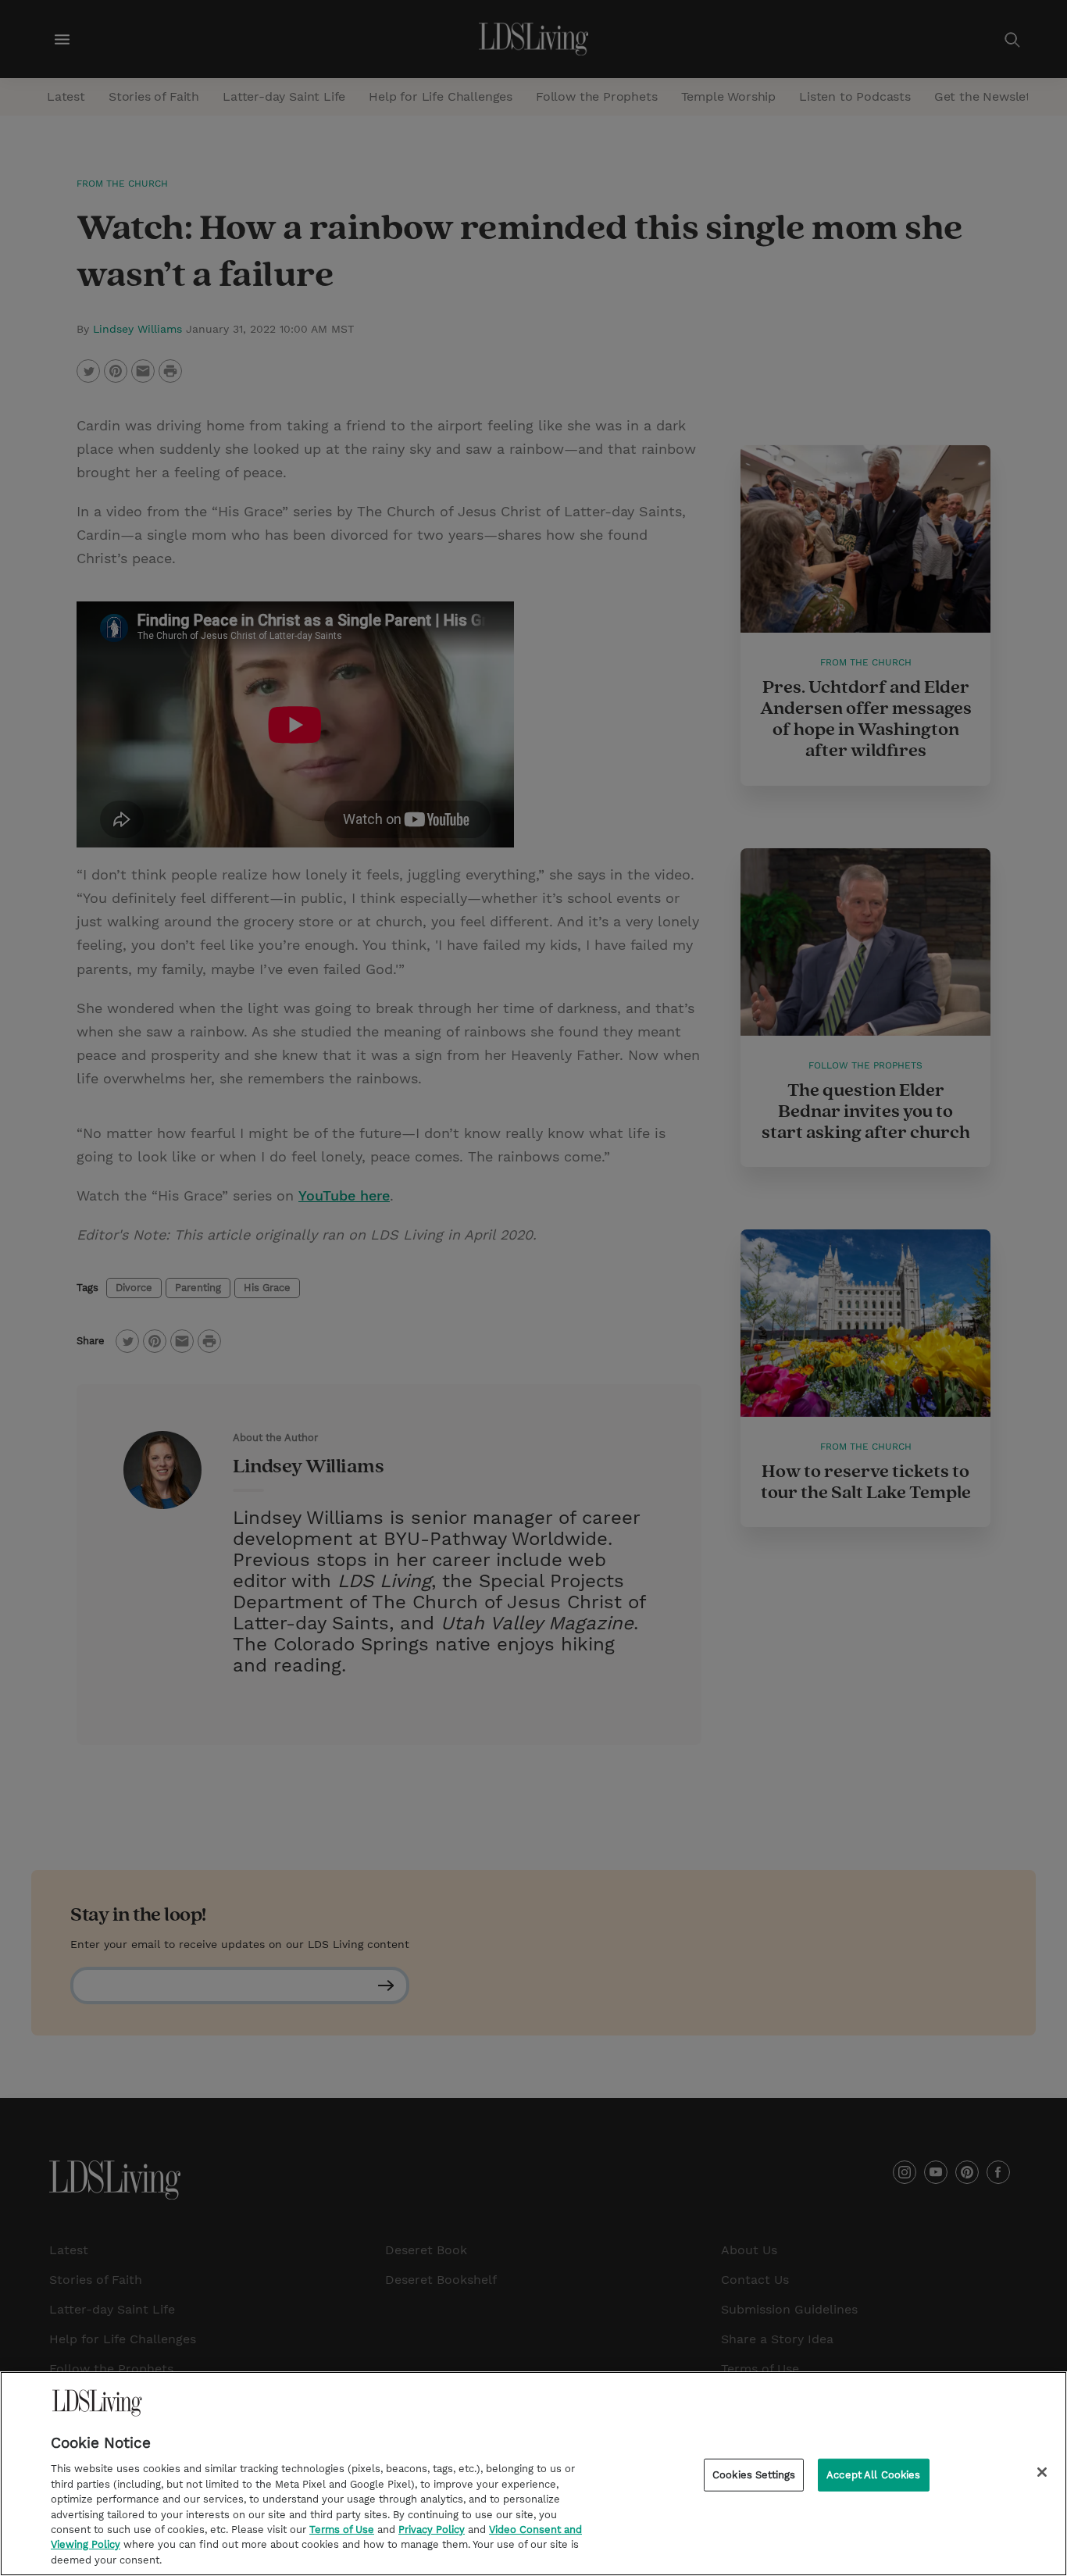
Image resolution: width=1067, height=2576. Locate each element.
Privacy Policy (432, 2530)
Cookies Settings (754, 2475)
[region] (533, 2474)
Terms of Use (342, 2530)
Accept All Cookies (873, 2475)
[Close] (1042, 2472)
